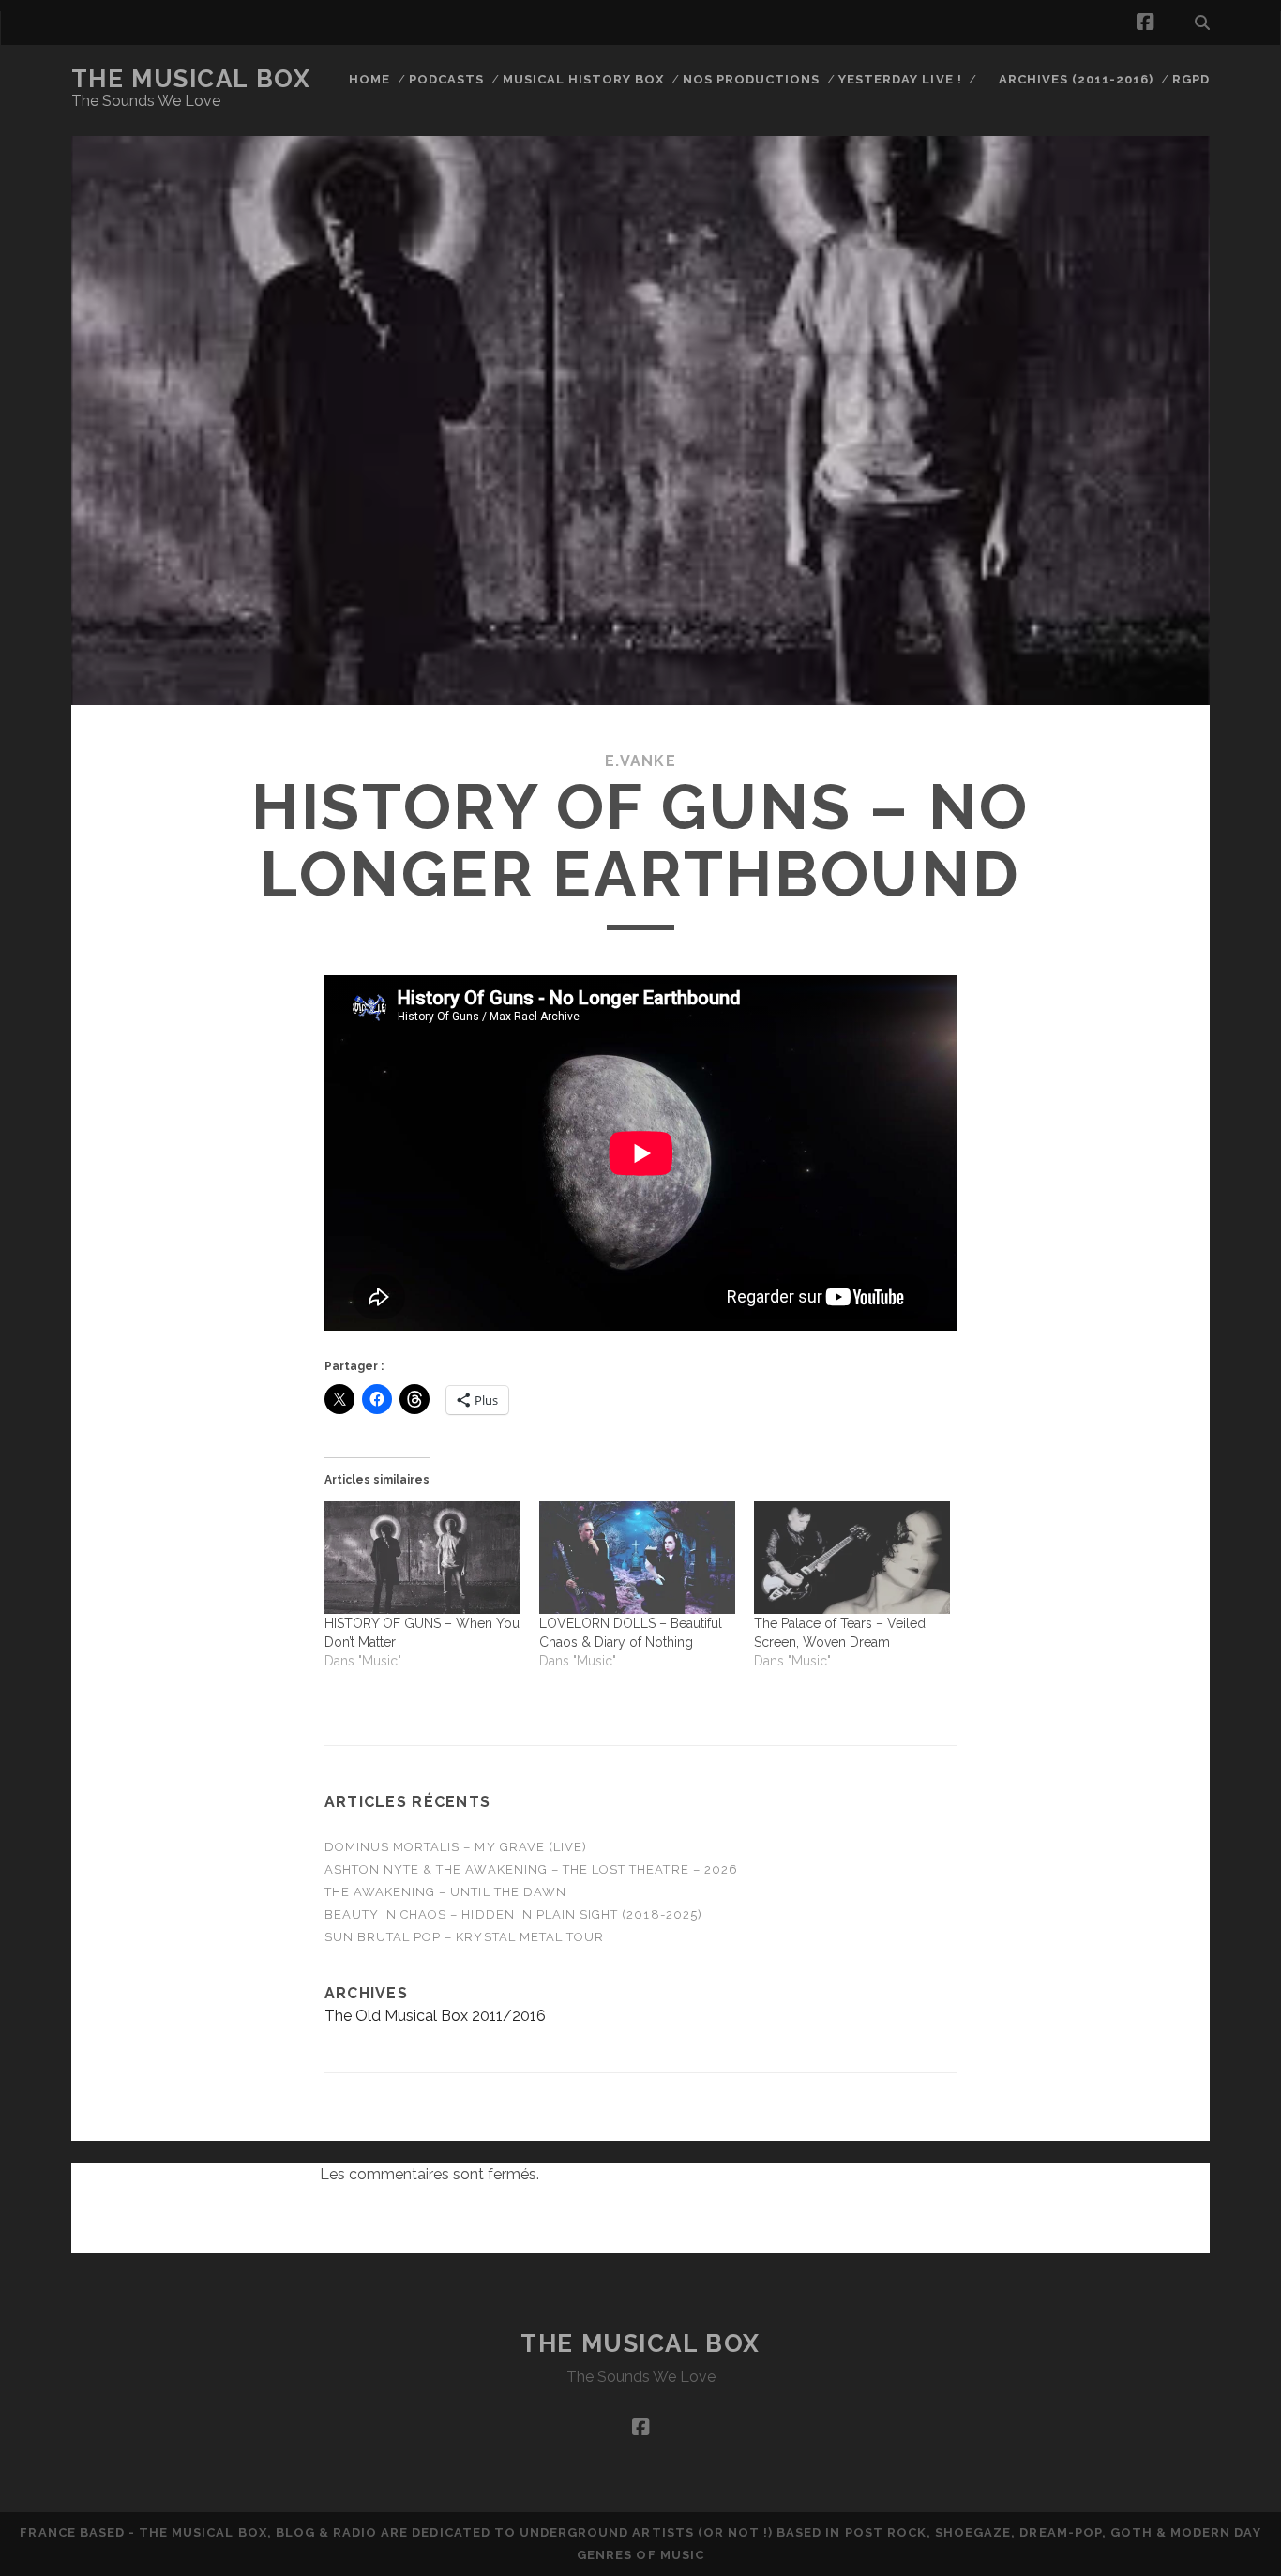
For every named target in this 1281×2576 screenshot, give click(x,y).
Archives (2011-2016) (1077, 79)
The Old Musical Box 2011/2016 (435, 2016)
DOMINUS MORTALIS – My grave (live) (456, 1847)
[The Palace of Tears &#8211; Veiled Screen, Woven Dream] (852, 1558)
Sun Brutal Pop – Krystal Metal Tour (464, 1937)
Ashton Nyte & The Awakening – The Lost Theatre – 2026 (531, 1869)
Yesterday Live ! (900, 79)
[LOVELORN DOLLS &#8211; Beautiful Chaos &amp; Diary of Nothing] (637, 1558)
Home (369, 79)
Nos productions (752, 79)
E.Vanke (640, 761)
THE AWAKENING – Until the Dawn (445, 1892)
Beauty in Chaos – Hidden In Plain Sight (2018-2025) (513, 1914)
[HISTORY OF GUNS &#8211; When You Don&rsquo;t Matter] (422, 1558)
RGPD (1191, 79)
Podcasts (446, 79)
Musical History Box (584, 79)
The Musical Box (191, 79)
